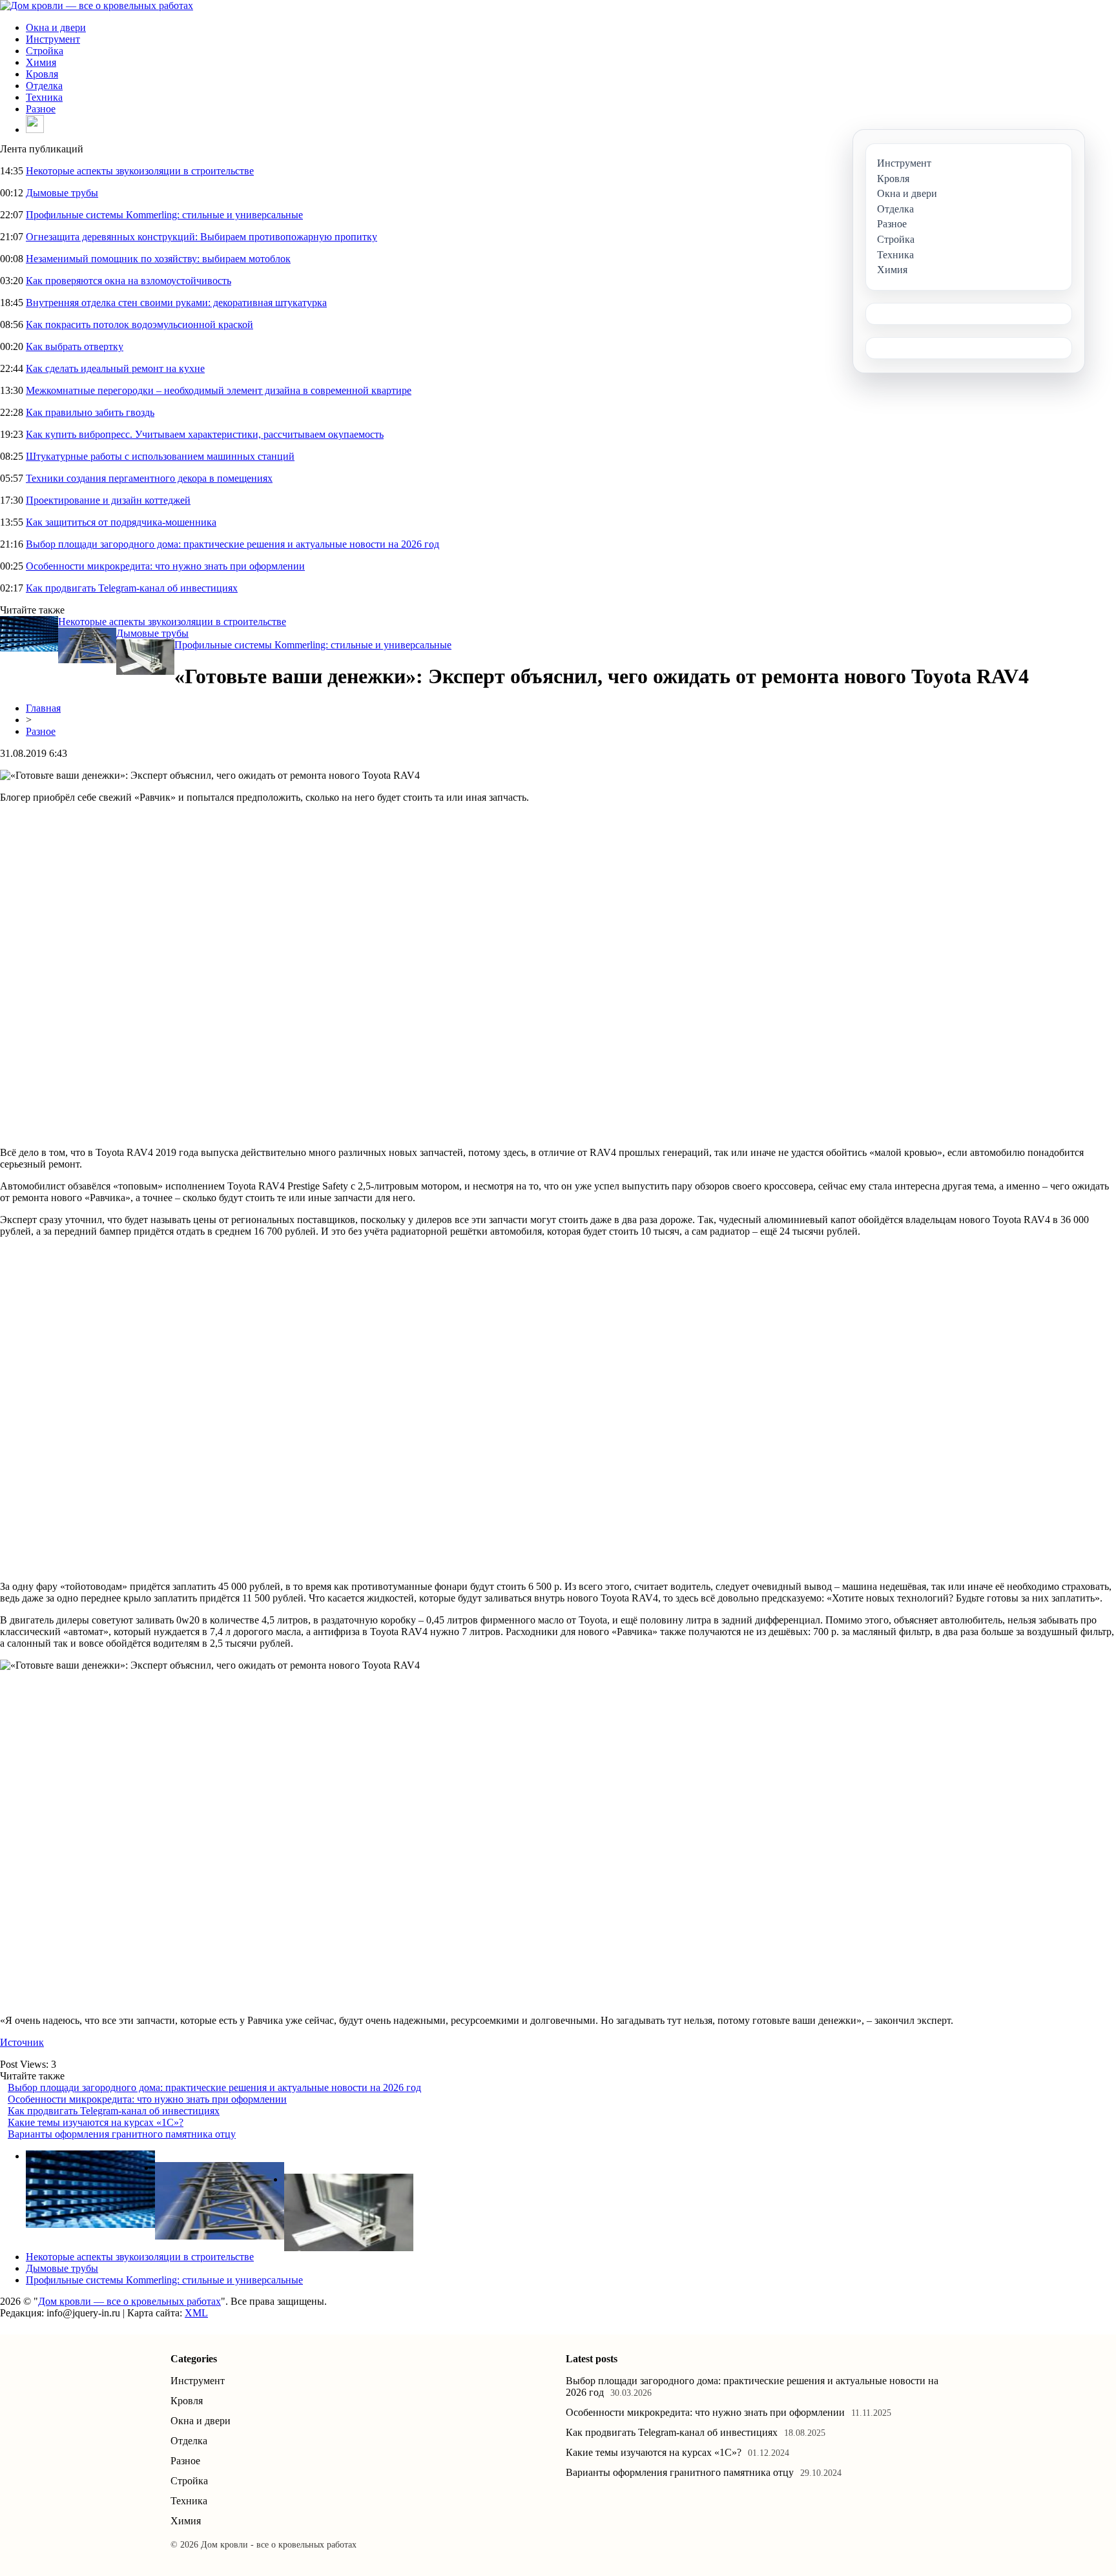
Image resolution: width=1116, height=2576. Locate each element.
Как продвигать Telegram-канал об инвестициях (132, 588)
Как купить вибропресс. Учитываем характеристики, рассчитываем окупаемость (205, 434)
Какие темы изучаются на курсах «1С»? (96, 2122)
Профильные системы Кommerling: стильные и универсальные (164, 215)
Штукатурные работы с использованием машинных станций (160, 456)
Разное (41, 109)
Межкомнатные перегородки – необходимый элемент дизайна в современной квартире (219, 390)
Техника (44, 97)
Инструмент (53, 39)
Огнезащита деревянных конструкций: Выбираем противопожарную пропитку (201, 237)
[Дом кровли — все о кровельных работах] (97, 5)
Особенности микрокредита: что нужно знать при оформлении (165, 566)
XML (196, 2313)
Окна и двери (56, 27)
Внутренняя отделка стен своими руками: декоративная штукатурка (176, 303)
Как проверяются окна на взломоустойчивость (129, 281)
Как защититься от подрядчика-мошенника (121, 522)
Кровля (42, 74)
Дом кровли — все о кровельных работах (129, 2301)
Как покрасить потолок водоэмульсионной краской (139, 325)
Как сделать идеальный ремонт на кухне (115, 368)
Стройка (45, 51)
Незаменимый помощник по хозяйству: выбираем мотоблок (158, 259)
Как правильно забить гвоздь (90, 412)
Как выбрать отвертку (75, 346)
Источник (22, 2042)
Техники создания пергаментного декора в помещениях (149, 478)
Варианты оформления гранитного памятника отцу (122, 2134)
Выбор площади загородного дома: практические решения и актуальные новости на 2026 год (232, 544)
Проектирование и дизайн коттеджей (108, 500)
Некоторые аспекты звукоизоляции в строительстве (140, 171)
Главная (43, 708)
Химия (41, 62)
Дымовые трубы (62, 193)
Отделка (44, 86)
